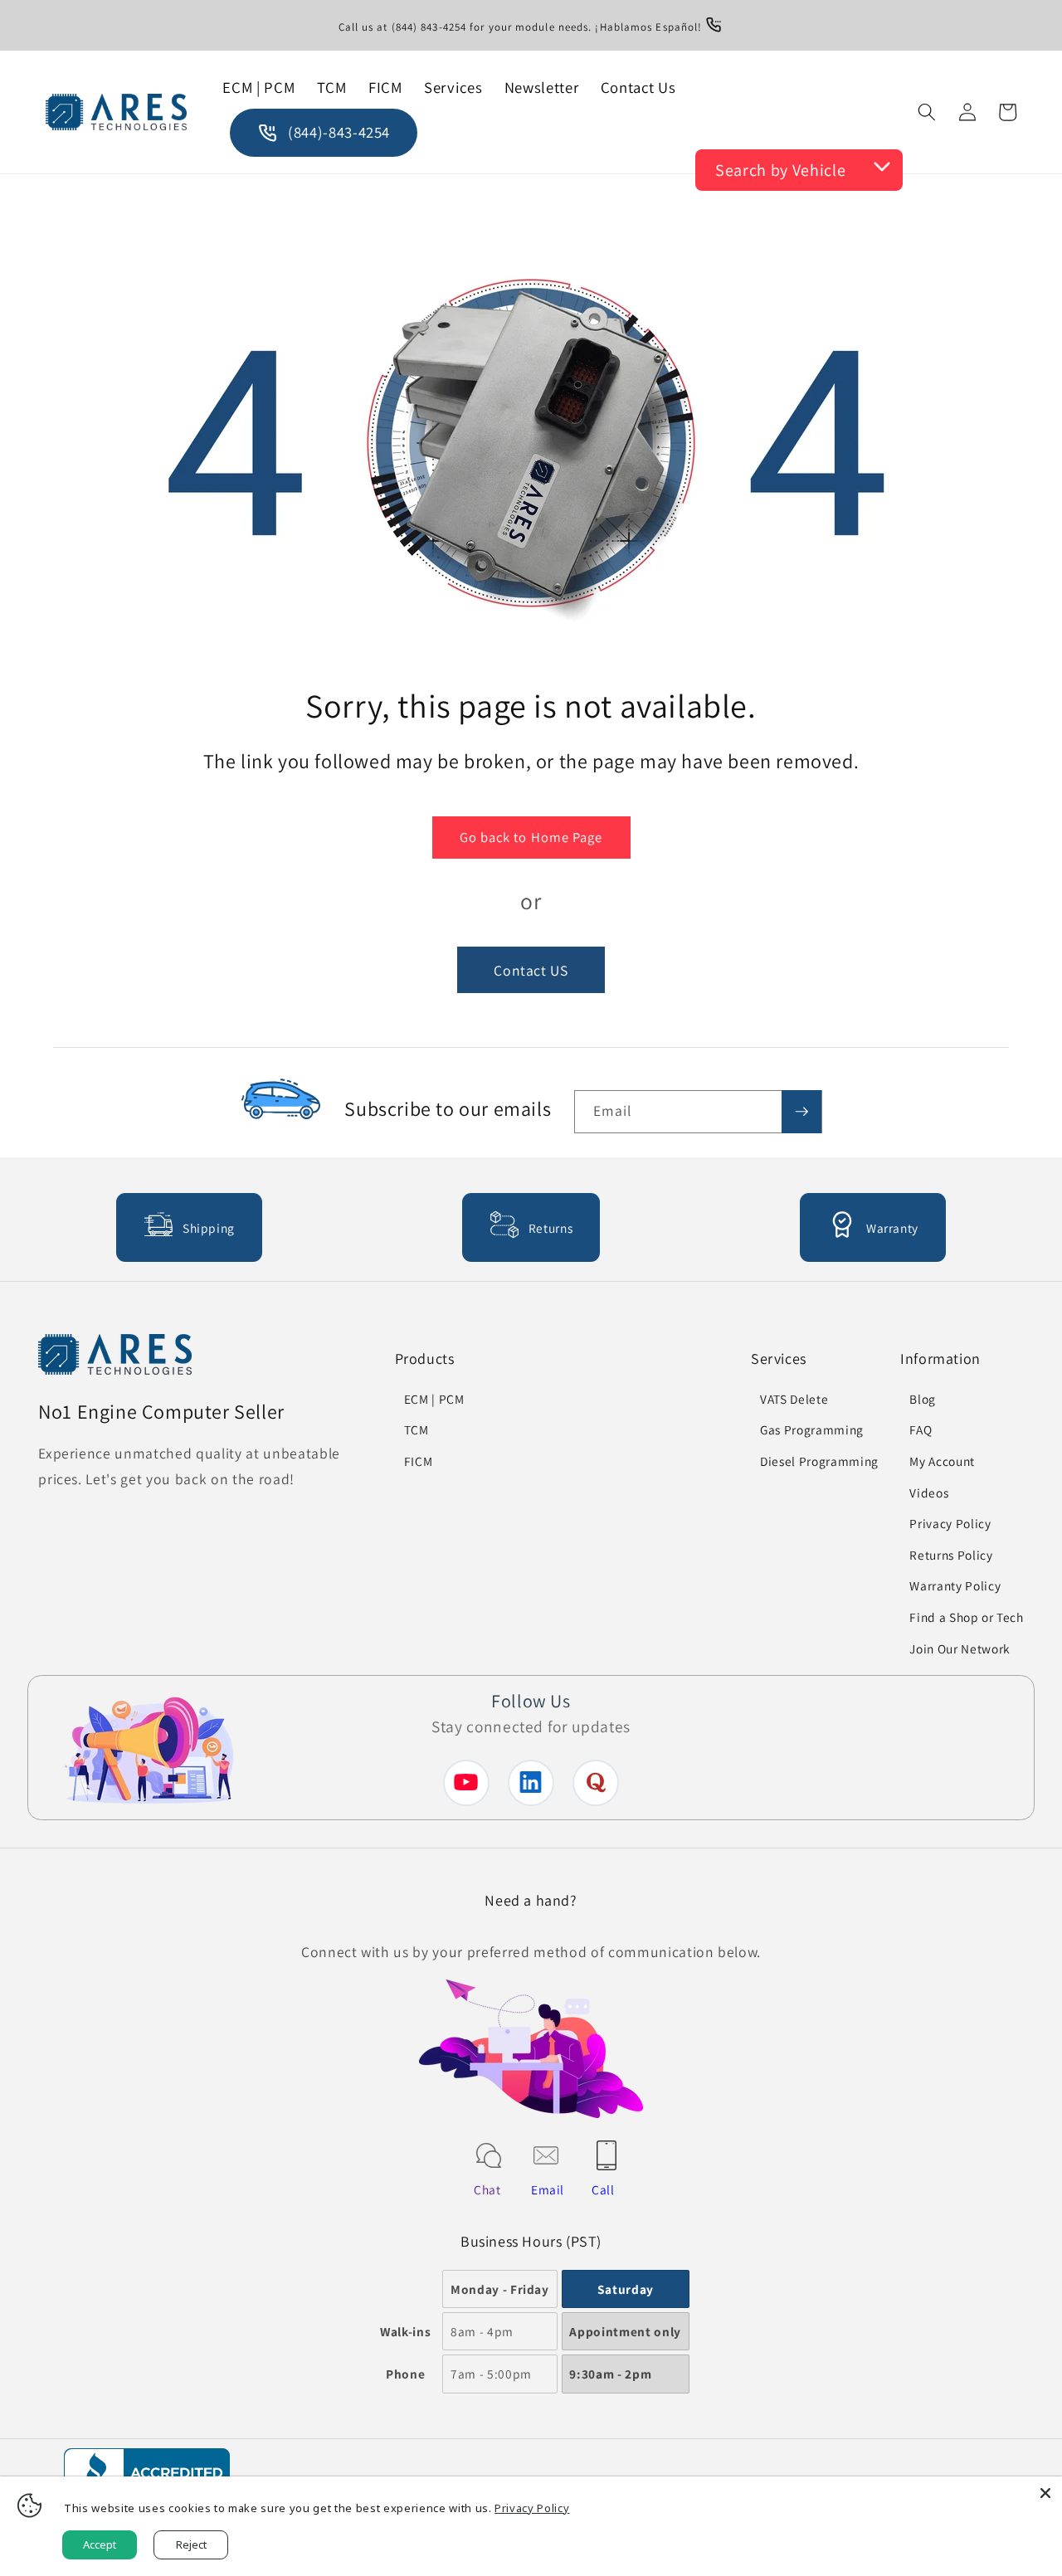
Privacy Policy (950, 1523)
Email (548, 2189)
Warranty (892, 1228)
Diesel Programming (819, 1461)
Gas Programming (812, 1429)
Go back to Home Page (531, 837)
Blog (923, 1399)
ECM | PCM (434, 1399)
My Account (942, 1461)
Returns (551, 1228)
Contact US (531, 969)
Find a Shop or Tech (967, 1617)
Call (603, 2189)
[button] (927, 112)
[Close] (1045, 2493)
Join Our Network (960, 1648)
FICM (419, 1461)
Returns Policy (951, 1555)
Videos (929, 1493)
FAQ (921, 1429)
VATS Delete (794, 1399)
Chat (487, 2189)
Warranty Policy (955, 1585)
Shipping (209, 1228)
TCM (417, 1429)
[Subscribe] (801, 1112)
